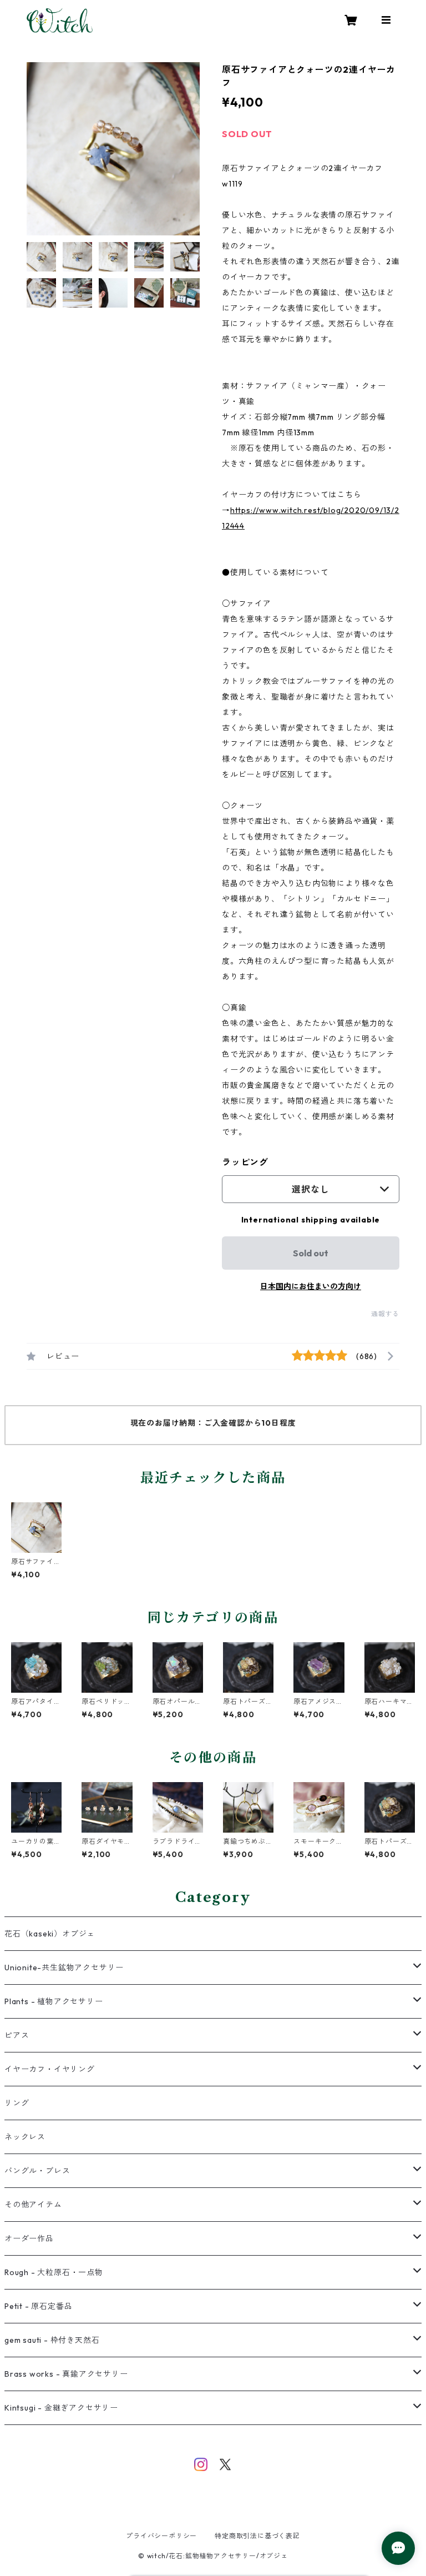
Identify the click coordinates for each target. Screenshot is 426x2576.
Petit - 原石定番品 (38, 2306)
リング (17, 2103)
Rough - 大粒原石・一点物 (54, 2272)
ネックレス (25, 2137)
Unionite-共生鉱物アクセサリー (64, 1968)
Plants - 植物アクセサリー (54, 2001)
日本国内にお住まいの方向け (311, 1286)
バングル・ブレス (37, 2171)
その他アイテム (33, 2205)
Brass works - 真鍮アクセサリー (66, 2374)
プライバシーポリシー (161, 2536)
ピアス (17, 2035)
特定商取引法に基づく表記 (257, 2536)
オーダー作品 (29, 2238)
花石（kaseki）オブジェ (50, 1934)
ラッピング (245, 1162)
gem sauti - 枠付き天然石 (52, 2340)
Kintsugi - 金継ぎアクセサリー (61, 2408)
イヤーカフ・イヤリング (50, 2069)
